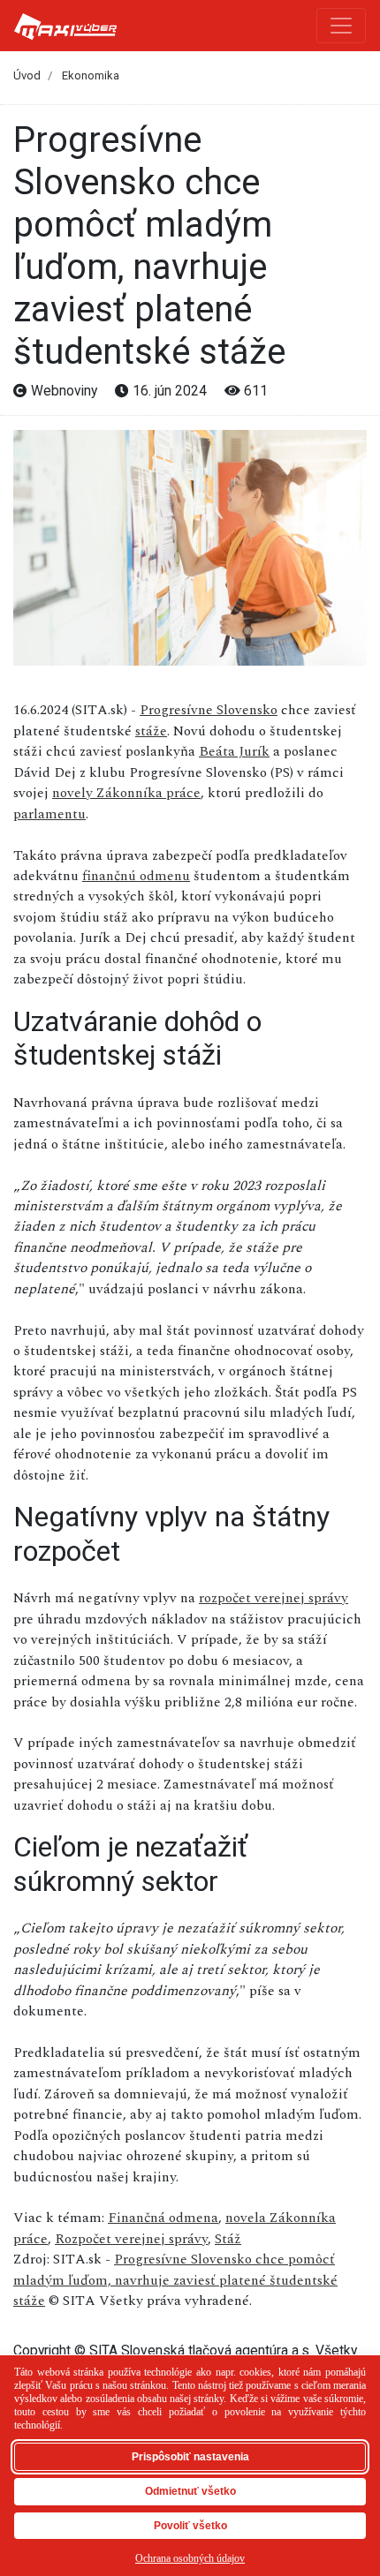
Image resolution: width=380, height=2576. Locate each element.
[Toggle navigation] (341, 26)
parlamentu (49, 814)
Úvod (27, 75)
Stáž (228, 2239)
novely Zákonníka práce (126, 793)
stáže (151, 731)
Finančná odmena (163, 2218)
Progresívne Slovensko (209, 710)
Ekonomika (91, 75)
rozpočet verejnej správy (274, 1598)
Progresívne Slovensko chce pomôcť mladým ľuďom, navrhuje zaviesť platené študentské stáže (175, 2280)
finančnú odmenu (136, 876)
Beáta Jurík (234, 751)
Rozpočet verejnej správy (131, 2239)
